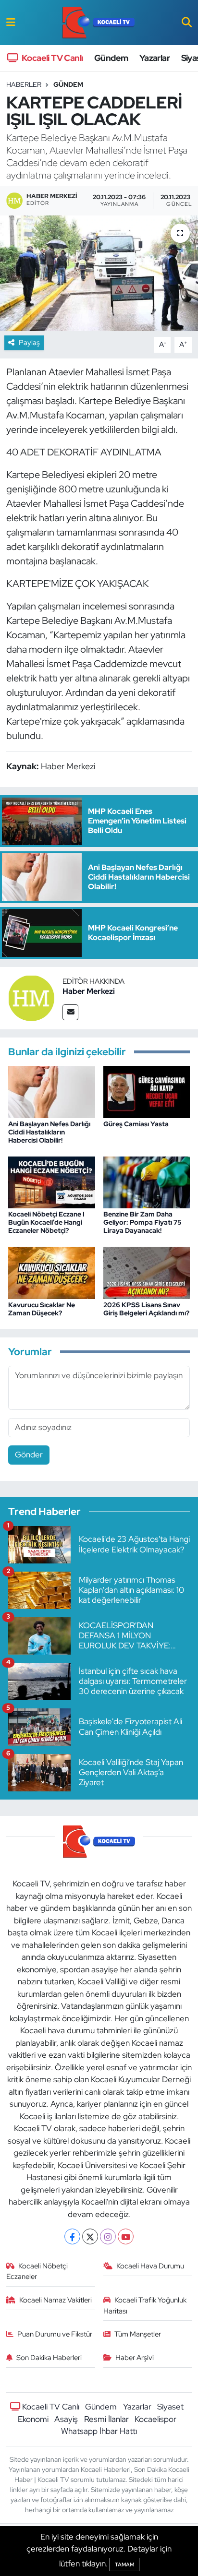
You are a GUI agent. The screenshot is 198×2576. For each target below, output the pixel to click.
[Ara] (187, 22)
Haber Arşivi (135, 2358)
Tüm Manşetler (138, 2334)
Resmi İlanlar (106, 2419)
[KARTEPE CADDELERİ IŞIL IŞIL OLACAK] (99, 273)
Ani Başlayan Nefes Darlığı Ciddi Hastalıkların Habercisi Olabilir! (49, 1132)
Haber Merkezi (89, 991)
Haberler (24, 84)
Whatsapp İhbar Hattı (99, 2431)
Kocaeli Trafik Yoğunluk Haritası (145, 2305)
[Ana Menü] (11, 22)
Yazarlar (155, 58)
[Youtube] (126, 2236)
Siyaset (170, 2407)
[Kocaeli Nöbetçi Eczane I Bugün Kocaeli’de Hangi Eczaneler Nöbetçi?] (52, 1181)
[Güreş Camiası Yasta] (147, 1091)
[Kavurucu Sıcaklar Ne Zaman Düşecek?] (52, 1272)
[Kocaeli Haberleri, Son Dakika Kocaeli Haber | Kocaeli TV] (99, 23)
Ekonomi (33, 2419)
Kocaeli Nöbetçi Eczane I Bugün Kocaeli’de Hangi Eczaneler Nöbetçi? (46, 1222)
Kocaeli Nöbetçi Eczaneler (37, 2271)
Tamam (124, 2564)
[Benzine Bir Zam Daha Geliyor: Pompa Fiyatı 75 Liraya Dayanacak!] (147, 1181)
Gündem (111, 58)
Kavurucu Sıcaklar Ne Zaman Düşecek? (42, 1309)
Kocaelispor (155, 2419)
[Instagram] (108, 2236)
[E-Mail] (70, 1012)
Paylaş (29, 343)
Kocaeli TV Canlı (51, 58)
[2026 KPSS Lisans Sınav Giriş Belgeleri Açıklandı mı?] (147, 1272)
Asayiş (66, 2419)
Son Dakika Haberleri (49, 2358)
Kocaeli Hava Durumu (150, 2266)
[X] (90, 2236)
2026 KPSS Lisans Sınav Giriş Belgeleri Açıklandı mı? (146, 1309)
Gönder (29, 1455)
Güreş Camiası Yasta (136, 1124)
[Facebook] (72, 2236)
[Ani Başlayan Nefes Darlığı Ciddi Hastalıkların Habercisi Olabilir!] (52, 1091)
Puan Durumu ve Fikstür (55, 2334)
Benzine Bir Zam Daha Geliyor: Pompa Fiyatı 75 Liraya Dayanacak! (142, 1222)
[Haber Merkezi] (31, 997)
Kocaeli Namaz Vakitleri (56, 2300)
